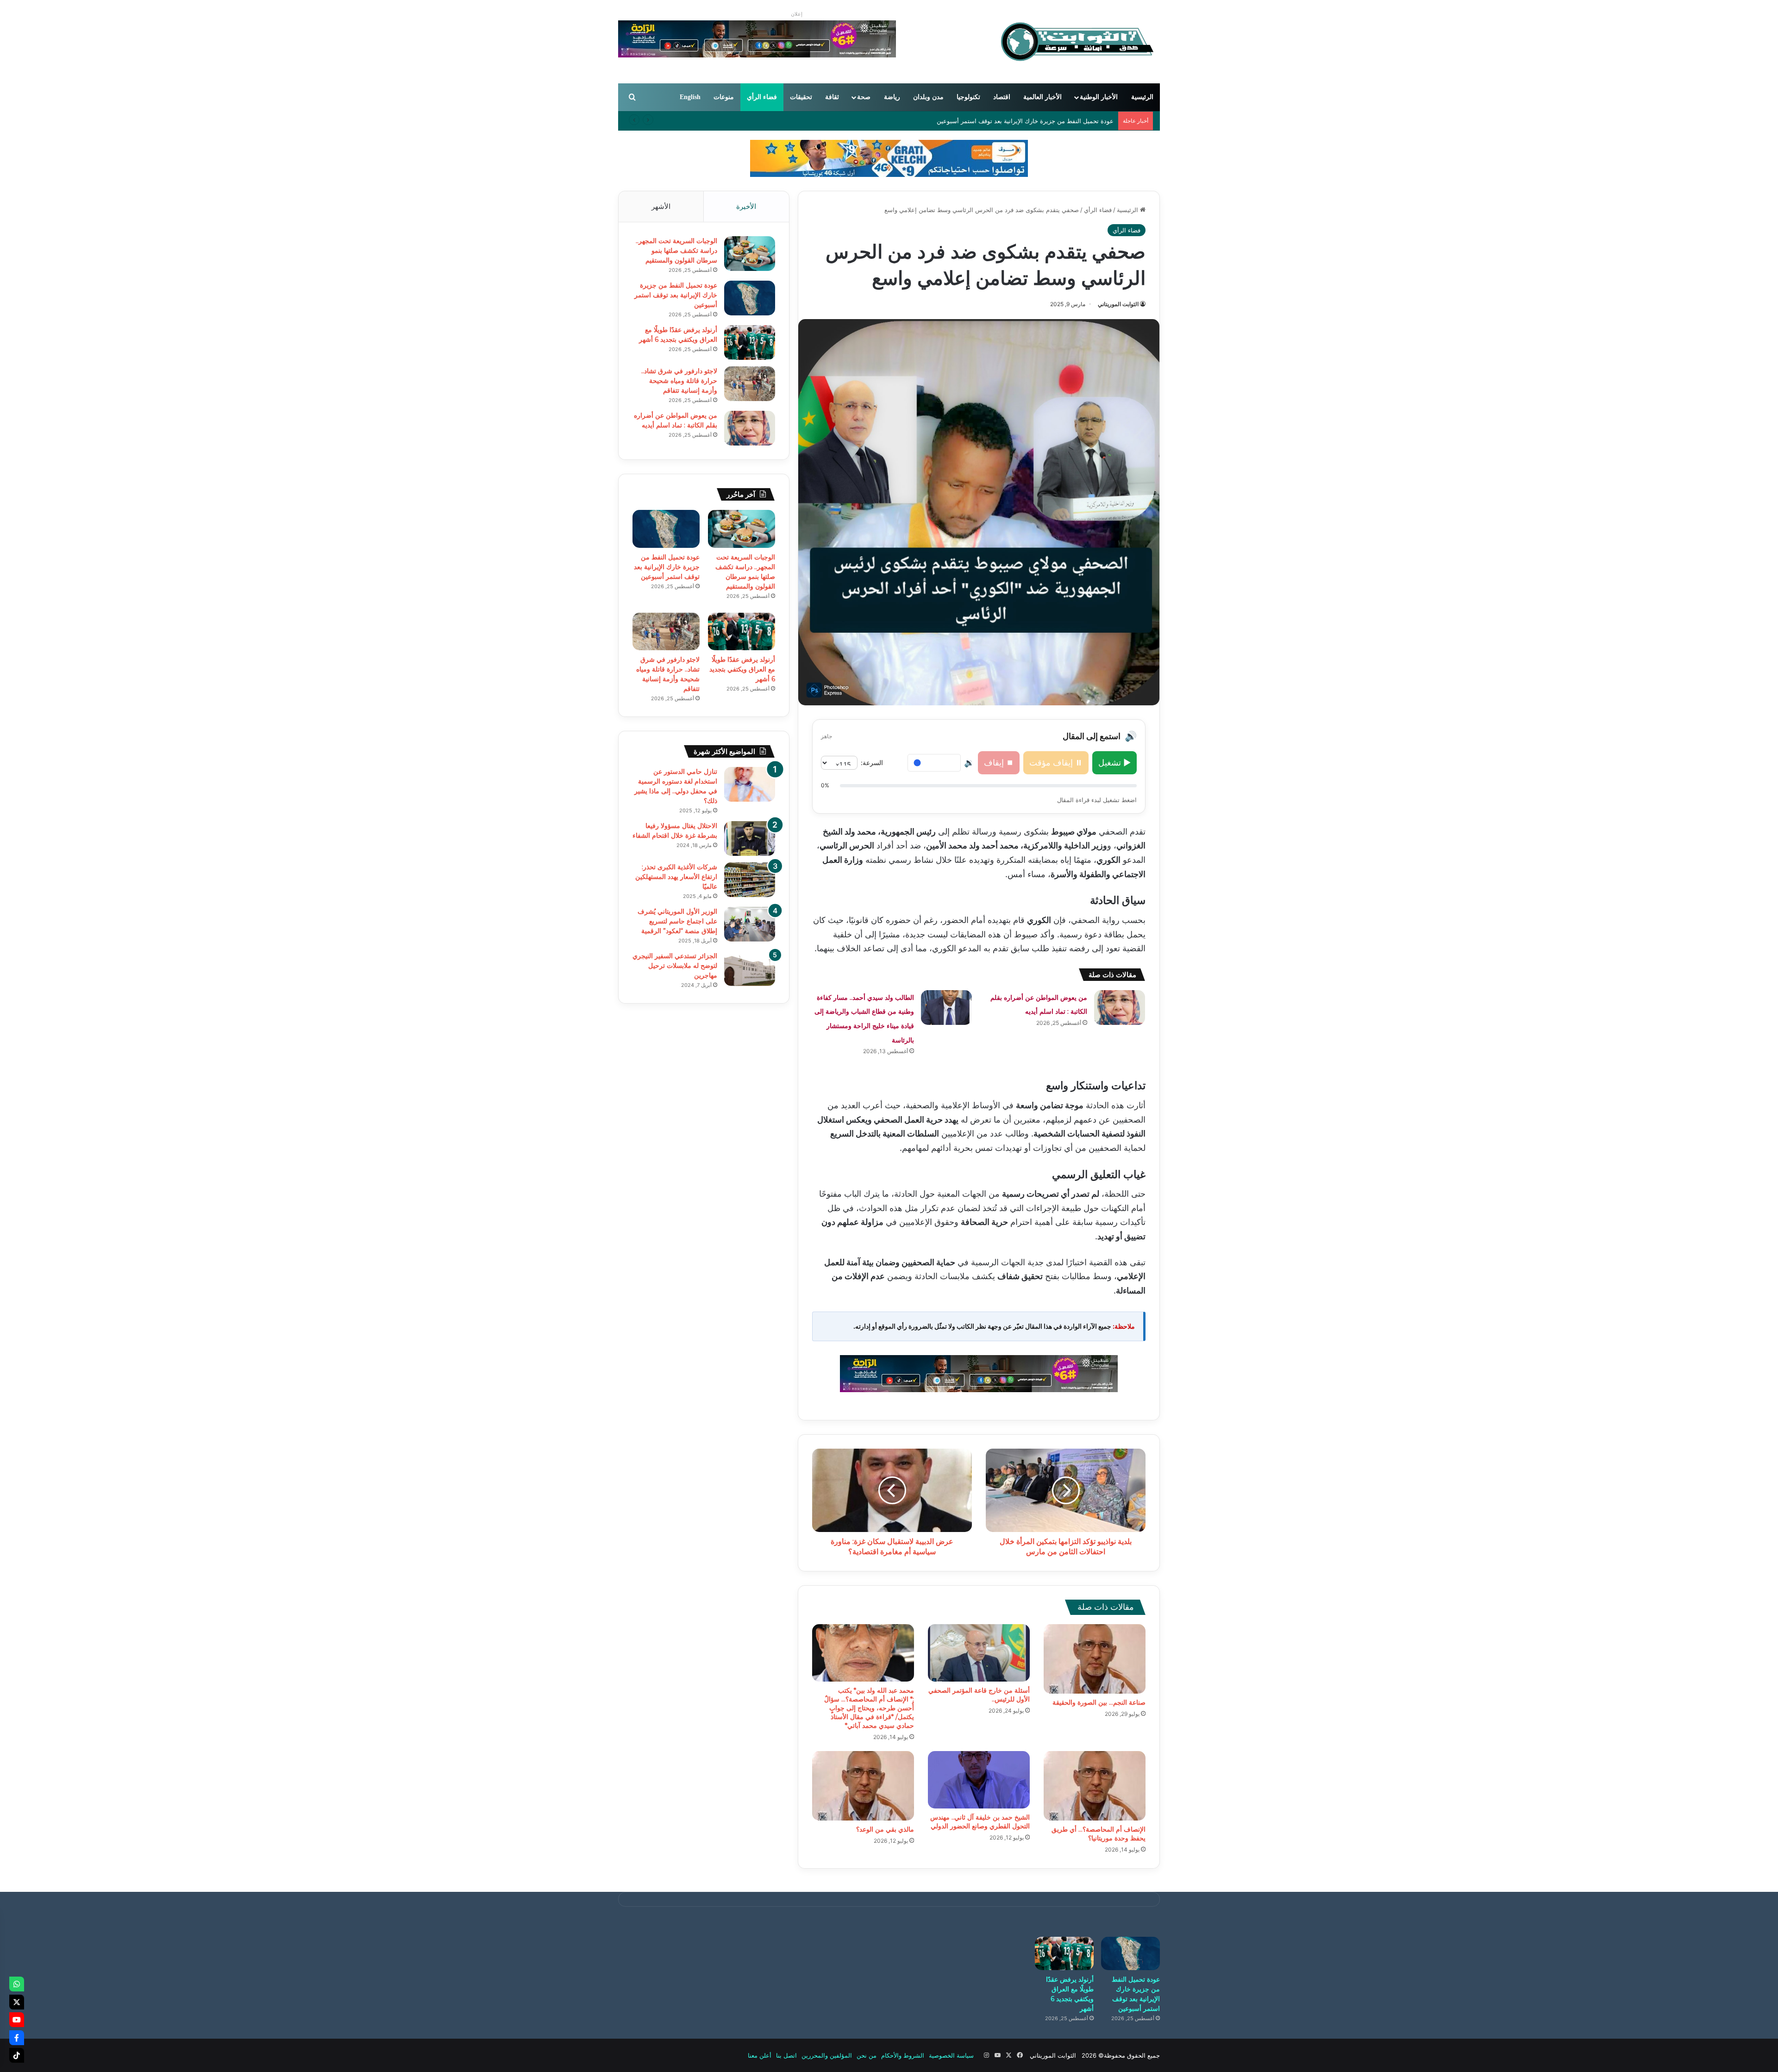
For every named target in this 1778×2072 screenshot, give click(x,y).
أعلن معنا (760, 2055)
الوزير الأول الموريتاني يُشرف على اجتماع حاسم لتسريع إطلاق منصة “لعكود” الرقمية (677, 921)
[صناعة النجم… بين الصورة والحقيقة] (1095, 1659)
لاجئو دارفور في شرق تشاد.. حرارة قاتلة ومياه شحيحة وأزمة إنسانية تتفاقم (679, 381)
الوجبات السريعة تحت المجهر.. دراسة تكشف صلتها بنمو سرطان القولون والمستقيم (676, 251)
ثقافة (832, 97)
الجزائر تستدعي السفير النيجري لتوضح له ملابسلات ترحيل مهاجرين (675, 966)
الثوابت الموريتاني (1118, 304)
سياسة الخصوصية (951, 2055)
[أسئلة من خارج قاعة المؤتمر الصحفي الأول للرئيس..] (979, 1653)
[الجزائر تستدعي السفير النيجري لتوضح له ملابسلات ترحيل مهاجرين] (750, 969)
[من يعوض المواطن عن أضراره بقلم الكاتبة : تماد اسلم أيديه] (1120, 1008)
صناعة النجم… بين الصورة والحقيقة (1099, 1702)
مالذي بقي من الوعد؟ (885, 1829)
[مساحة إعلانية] (889, 158)
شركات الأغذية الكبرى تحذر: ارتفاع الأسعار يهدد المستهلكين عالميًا (676, 877)
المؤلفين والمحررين (827, 2055)
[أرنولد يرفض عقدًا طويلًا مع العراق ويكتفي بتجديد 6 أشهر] (750, 342)
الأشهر (661, 206)
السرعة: (872, 763)
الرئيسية (1142, 97)
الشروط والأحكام (903, 2055)
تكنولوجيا (968, 97)
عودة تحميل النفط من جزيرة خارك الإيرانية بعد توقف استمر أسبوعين (676, 295)
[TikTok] (17, 2055)
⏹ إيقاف (999, 763)
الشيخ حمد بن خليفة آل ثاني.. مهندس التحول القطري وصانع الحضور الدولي (980, 1822)
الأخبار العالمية (1042, 97)
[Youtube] (17, 2020)
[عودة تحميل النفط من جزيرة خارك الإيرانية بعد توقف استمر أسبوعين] (750, 298)
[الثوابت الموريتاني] (1076, 42)
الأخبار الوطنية (1099, 97)
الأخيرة (746, 206)
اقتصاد (1002, 97)
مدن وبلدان (928, 97)
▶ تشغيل (1114, 763)
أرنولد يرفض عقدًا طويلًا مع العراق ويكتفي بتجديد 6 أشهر (1041, 121)
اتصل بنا (786, 2055)
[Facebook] (17, 2038)
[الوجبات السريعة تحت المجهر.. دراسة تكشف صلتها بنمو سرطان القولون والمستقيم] (750, 254)
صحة (864, 97)
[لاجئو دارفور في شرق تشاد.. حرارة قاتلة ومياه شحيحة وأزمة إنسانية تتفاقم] (750, 384)
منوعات (724, 97)
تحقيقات (801, 97)
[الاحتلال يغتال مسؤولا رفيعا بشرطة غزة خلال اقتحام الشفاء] (750, 838)
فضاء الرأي (762, 97)
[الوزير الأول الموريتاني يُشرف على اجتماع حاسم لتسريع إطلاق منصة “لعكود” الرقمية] (750, 924)
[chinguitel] (979, 1372)
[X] (17, 2002)
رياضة (892, 97)
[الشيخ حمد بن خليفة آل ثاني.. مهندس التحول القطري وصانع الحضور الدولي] (979, 1780)
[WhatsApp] (17, 1984)
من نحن (867, 2055)
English (690, 97)
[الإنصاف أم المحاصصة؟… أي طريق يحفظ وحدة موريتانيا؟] (1095, 1786)
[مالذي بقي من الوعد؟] (863, 1786)
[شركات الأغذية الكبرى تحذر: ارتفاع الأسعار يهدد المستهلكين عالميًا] (750, 880)
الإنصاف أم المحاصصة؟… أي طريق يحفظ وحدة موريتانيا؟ (1099, 1834)
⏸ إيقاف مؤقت (1056, 763)
